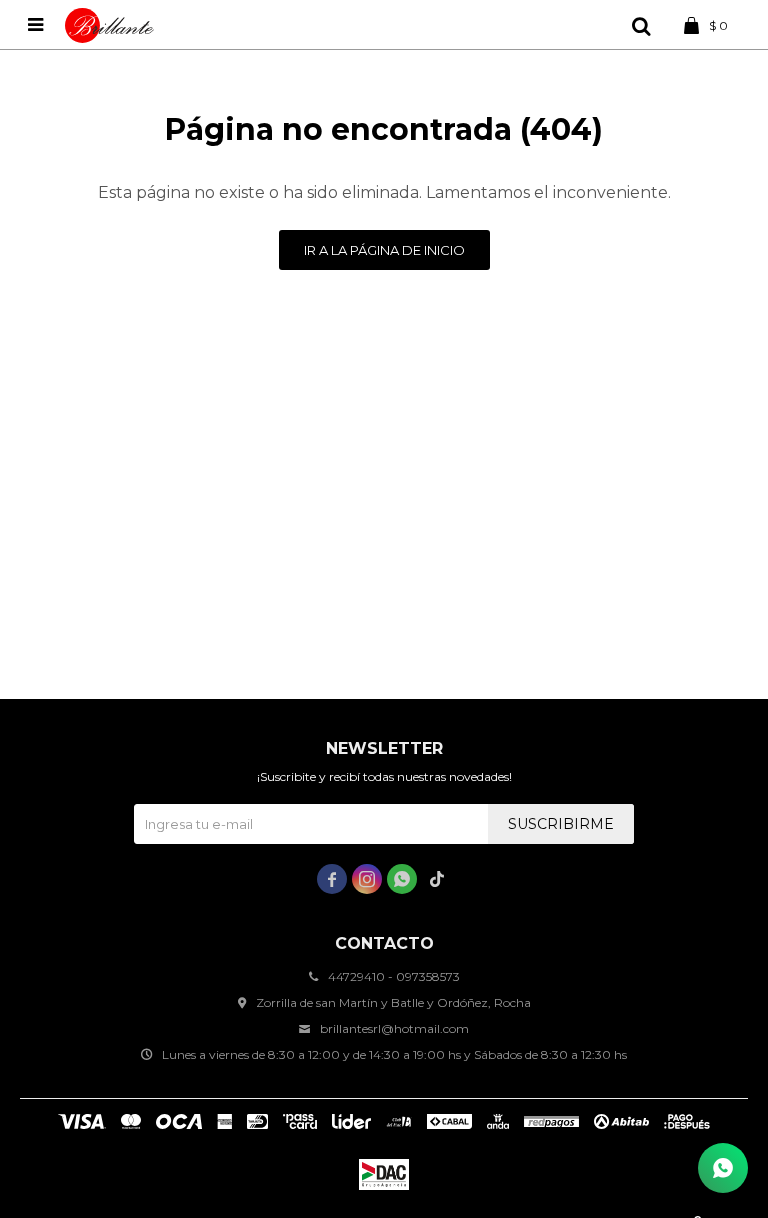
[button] (641, 25)
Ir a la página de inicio (384, 250)
